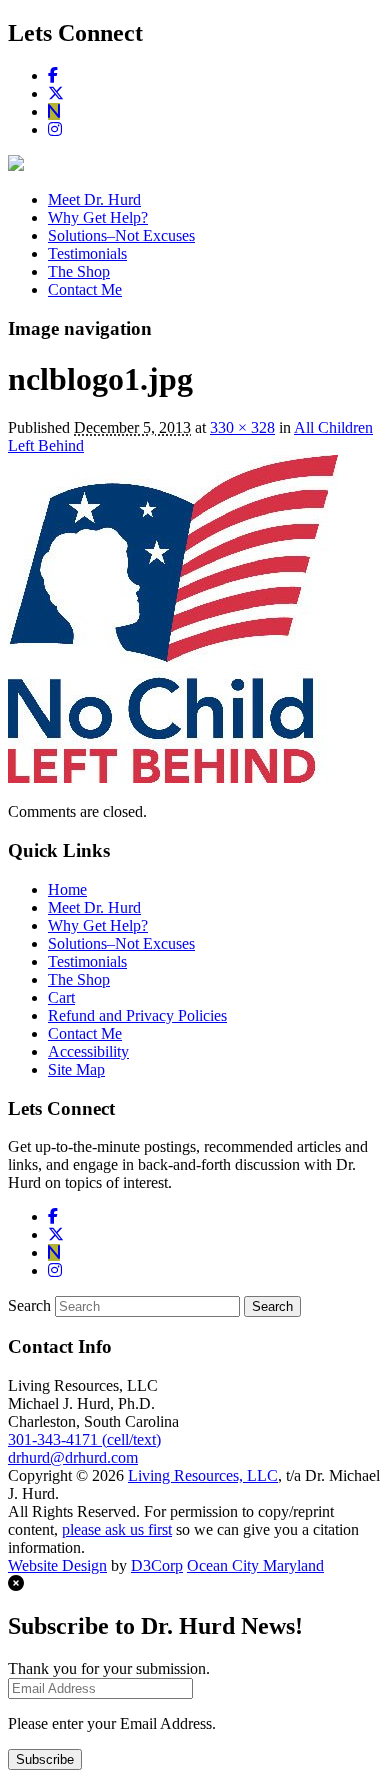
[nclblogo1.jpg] (173, 777)
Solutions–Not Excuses (121, 235)
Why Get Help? (98, 217)
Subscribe (45, 1759)
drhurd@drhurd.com (73, 1457)
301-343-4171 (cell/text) (84, 1439)
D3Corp (157, 1565)
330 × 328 (242, 427)
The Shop (79, 271)
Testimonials (87, 253)
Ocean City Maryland (255, 1565)
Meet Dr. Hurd (94, 199)
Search (29, 1305)
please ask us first (117, 1529)
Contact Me (85, 289)
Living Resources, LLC (203, 1475)
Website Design (57, 1565)
